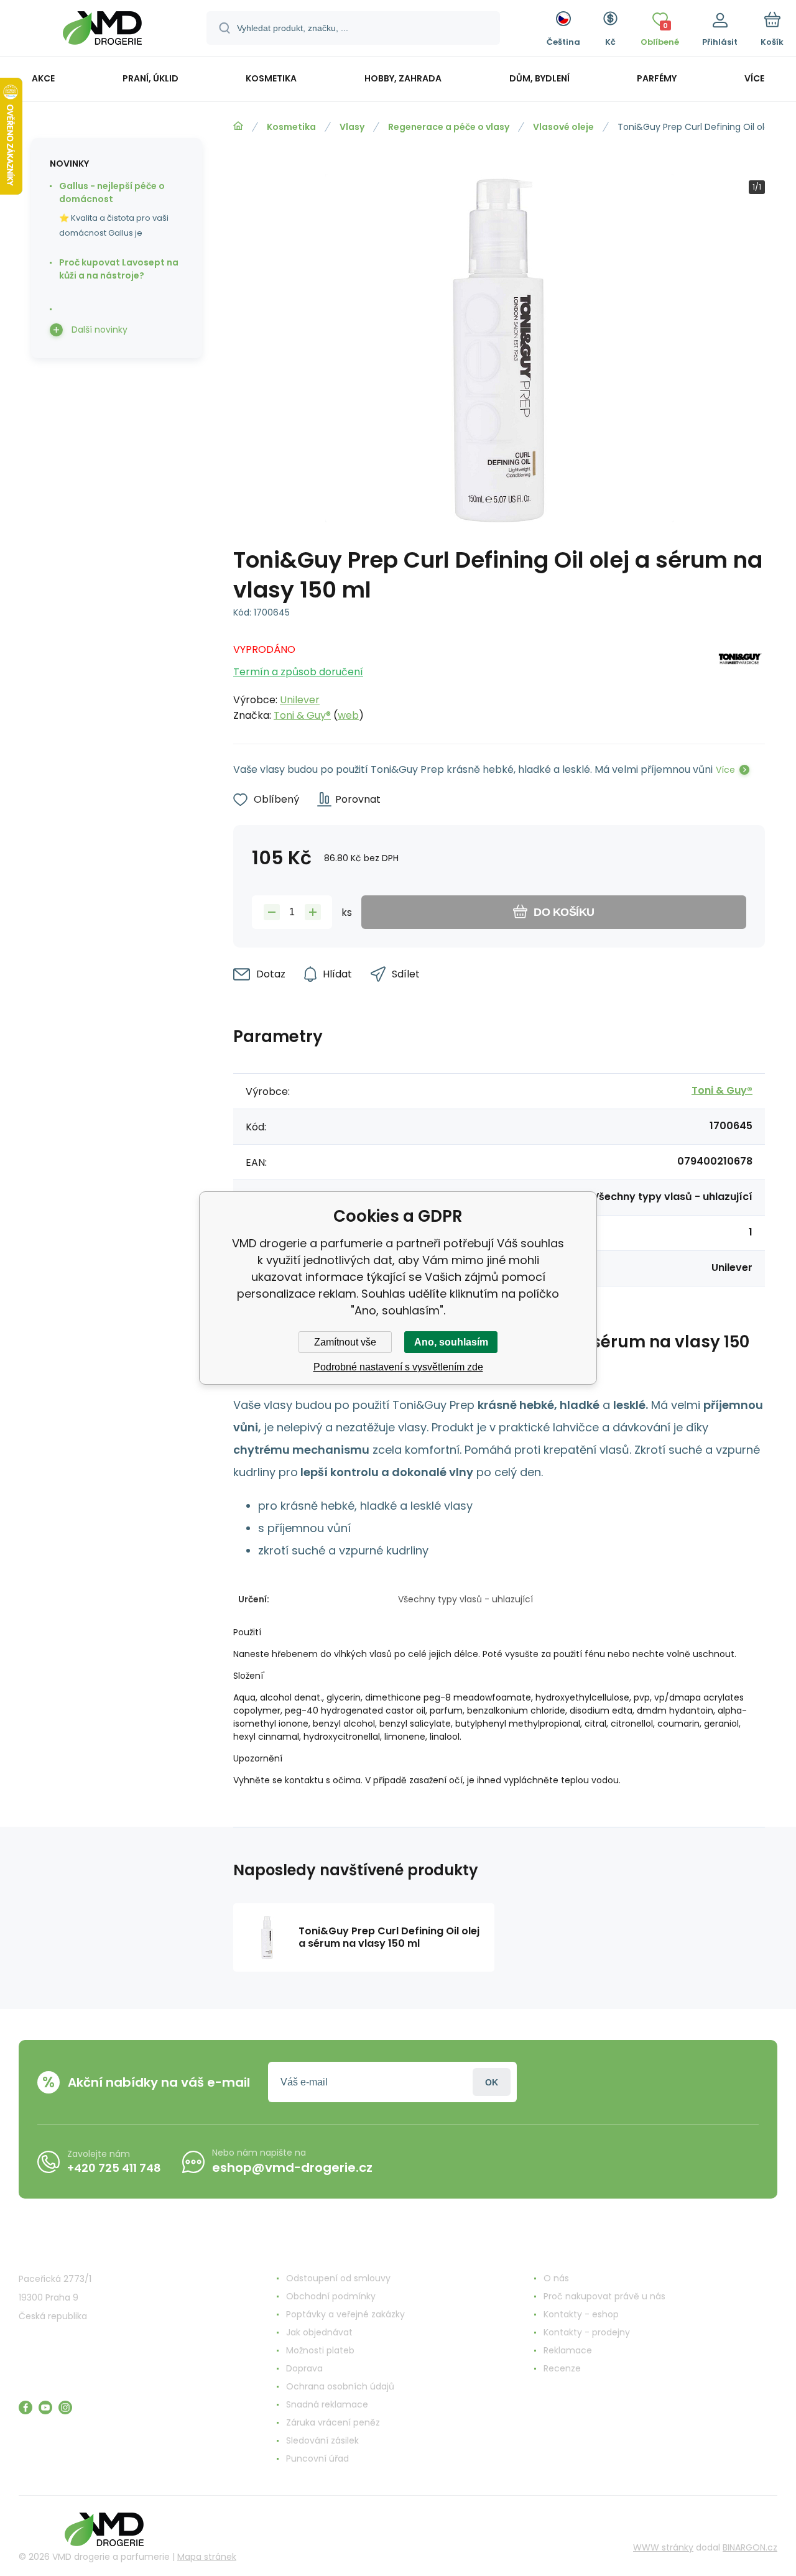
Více (725, 770)
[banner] (102, 30)
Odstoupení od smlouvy (338, 2278)
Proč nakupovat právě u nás (604, 2296)
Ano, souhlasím (451, 1342)
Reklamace (568, 2350)
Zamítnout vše (345, 1342)
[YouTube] (45, 2407)
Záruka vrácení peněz (333, 2422)
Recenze (562, 2368)
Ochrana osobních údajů (340, 2386)
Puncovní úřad (317, 2458)
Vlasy (352, 127)
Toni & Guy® (302, 715)
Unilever (300, 700)
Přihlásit (492, 2082)
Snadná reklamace (327, 2404)
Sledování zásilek (322, 2440)
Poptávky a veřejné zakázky (345, 2314)
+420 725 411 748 (114, 2168)
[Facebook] (25, 2407)
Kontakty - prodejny (587, 2332)
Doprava (304, 2368)
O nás (556, 2278)
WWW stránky (663, 2547)
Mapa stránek (207, 2557)
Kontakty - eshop (581, 2314)
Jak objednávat (319, 2332)
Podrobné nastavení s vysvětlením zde (398, 1367)
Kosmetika (291, 127)
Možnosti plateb (320, 2350)
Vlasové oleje (563, 127)
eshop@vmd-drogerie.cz (292, 2167)
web (348, 715)
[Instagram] (65, 2407)
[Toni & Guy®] (741, 679)
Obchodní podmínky (331, 2296)
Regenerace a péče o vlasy (449, 127)
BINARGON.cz (750, 2547)
